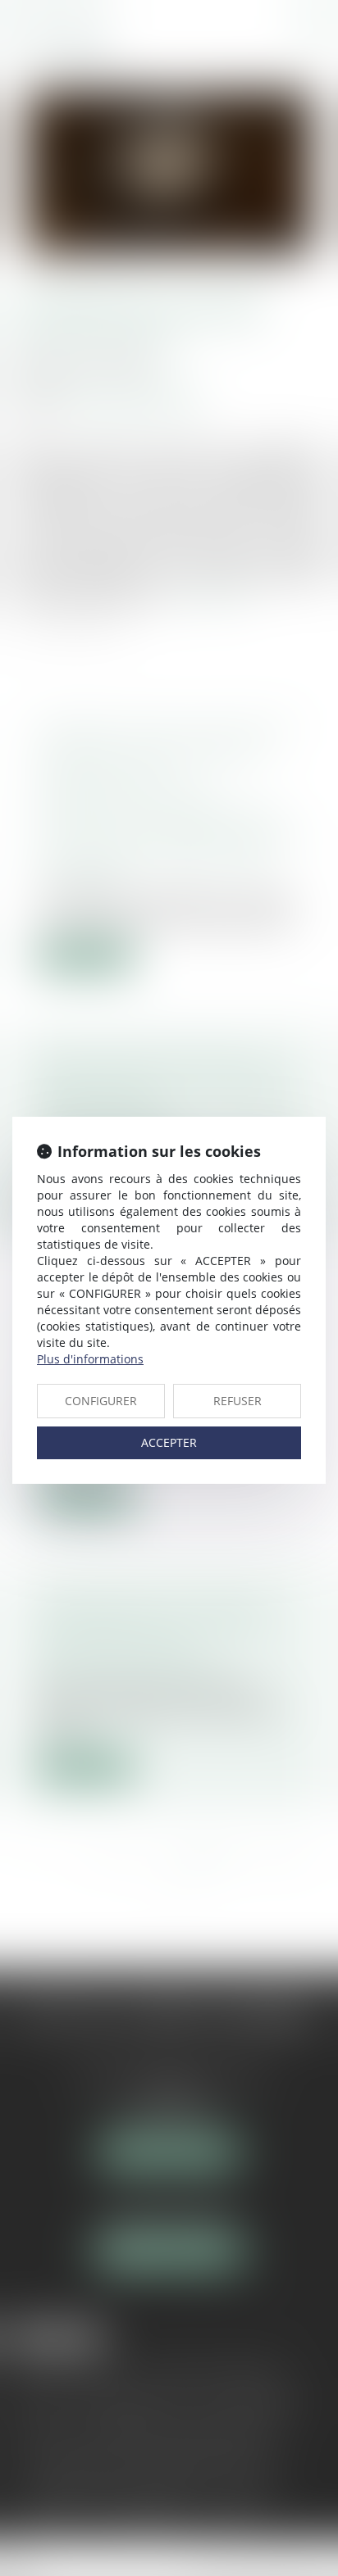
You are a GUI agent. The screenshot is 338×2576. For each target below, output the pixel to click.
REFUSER (238, 1401)
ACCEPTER (169, 1442)
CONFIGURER (101, 1401)
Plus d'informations (90, 1359)
